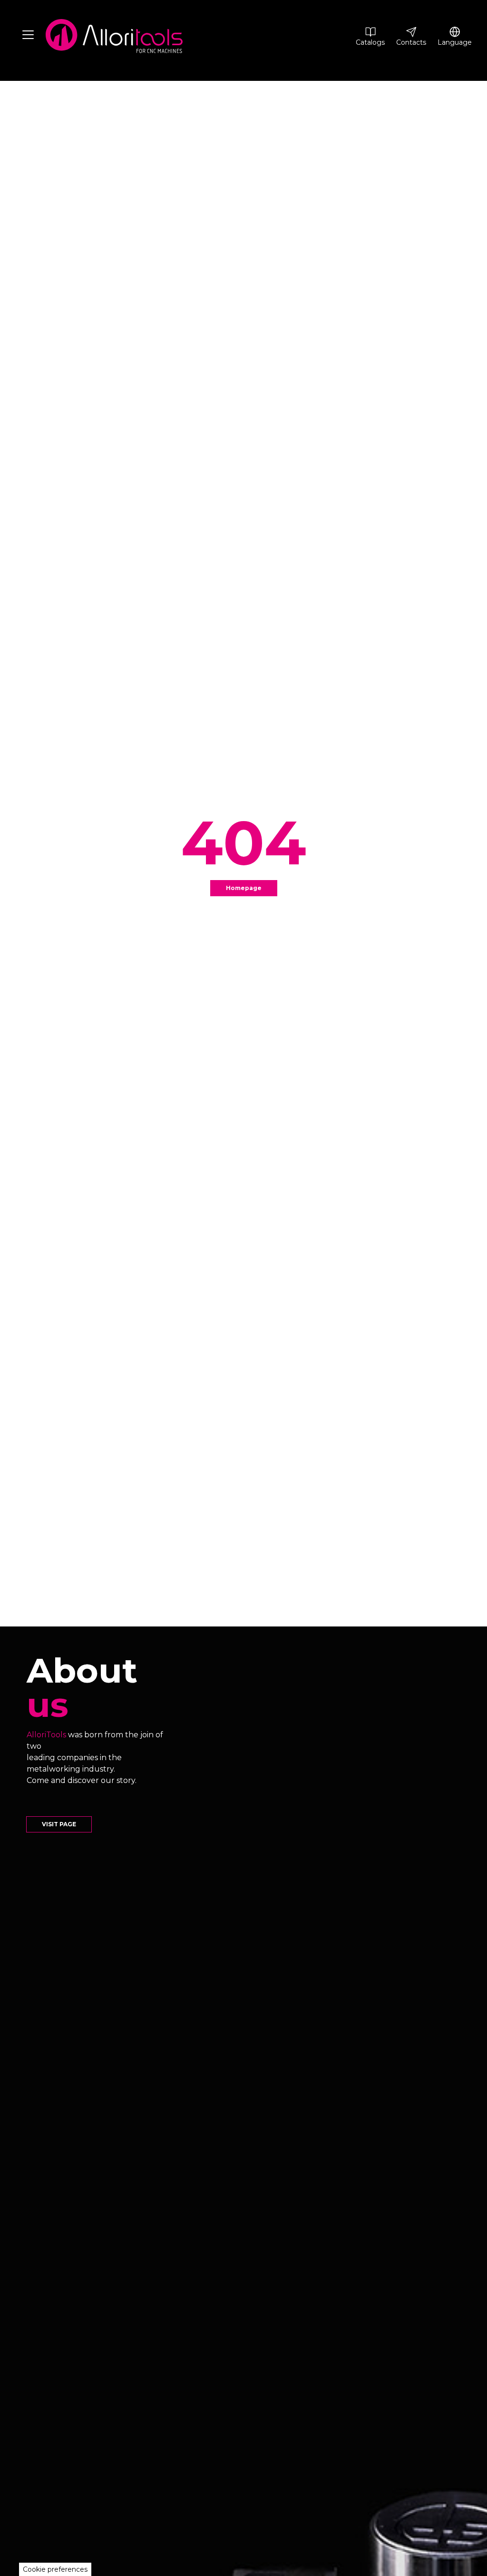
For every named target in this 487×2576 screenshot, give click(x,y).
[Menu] (28, 36)
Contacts (411, 42)
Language (455, 42)
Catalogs (370, 42)
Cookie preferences (55, 2569)
